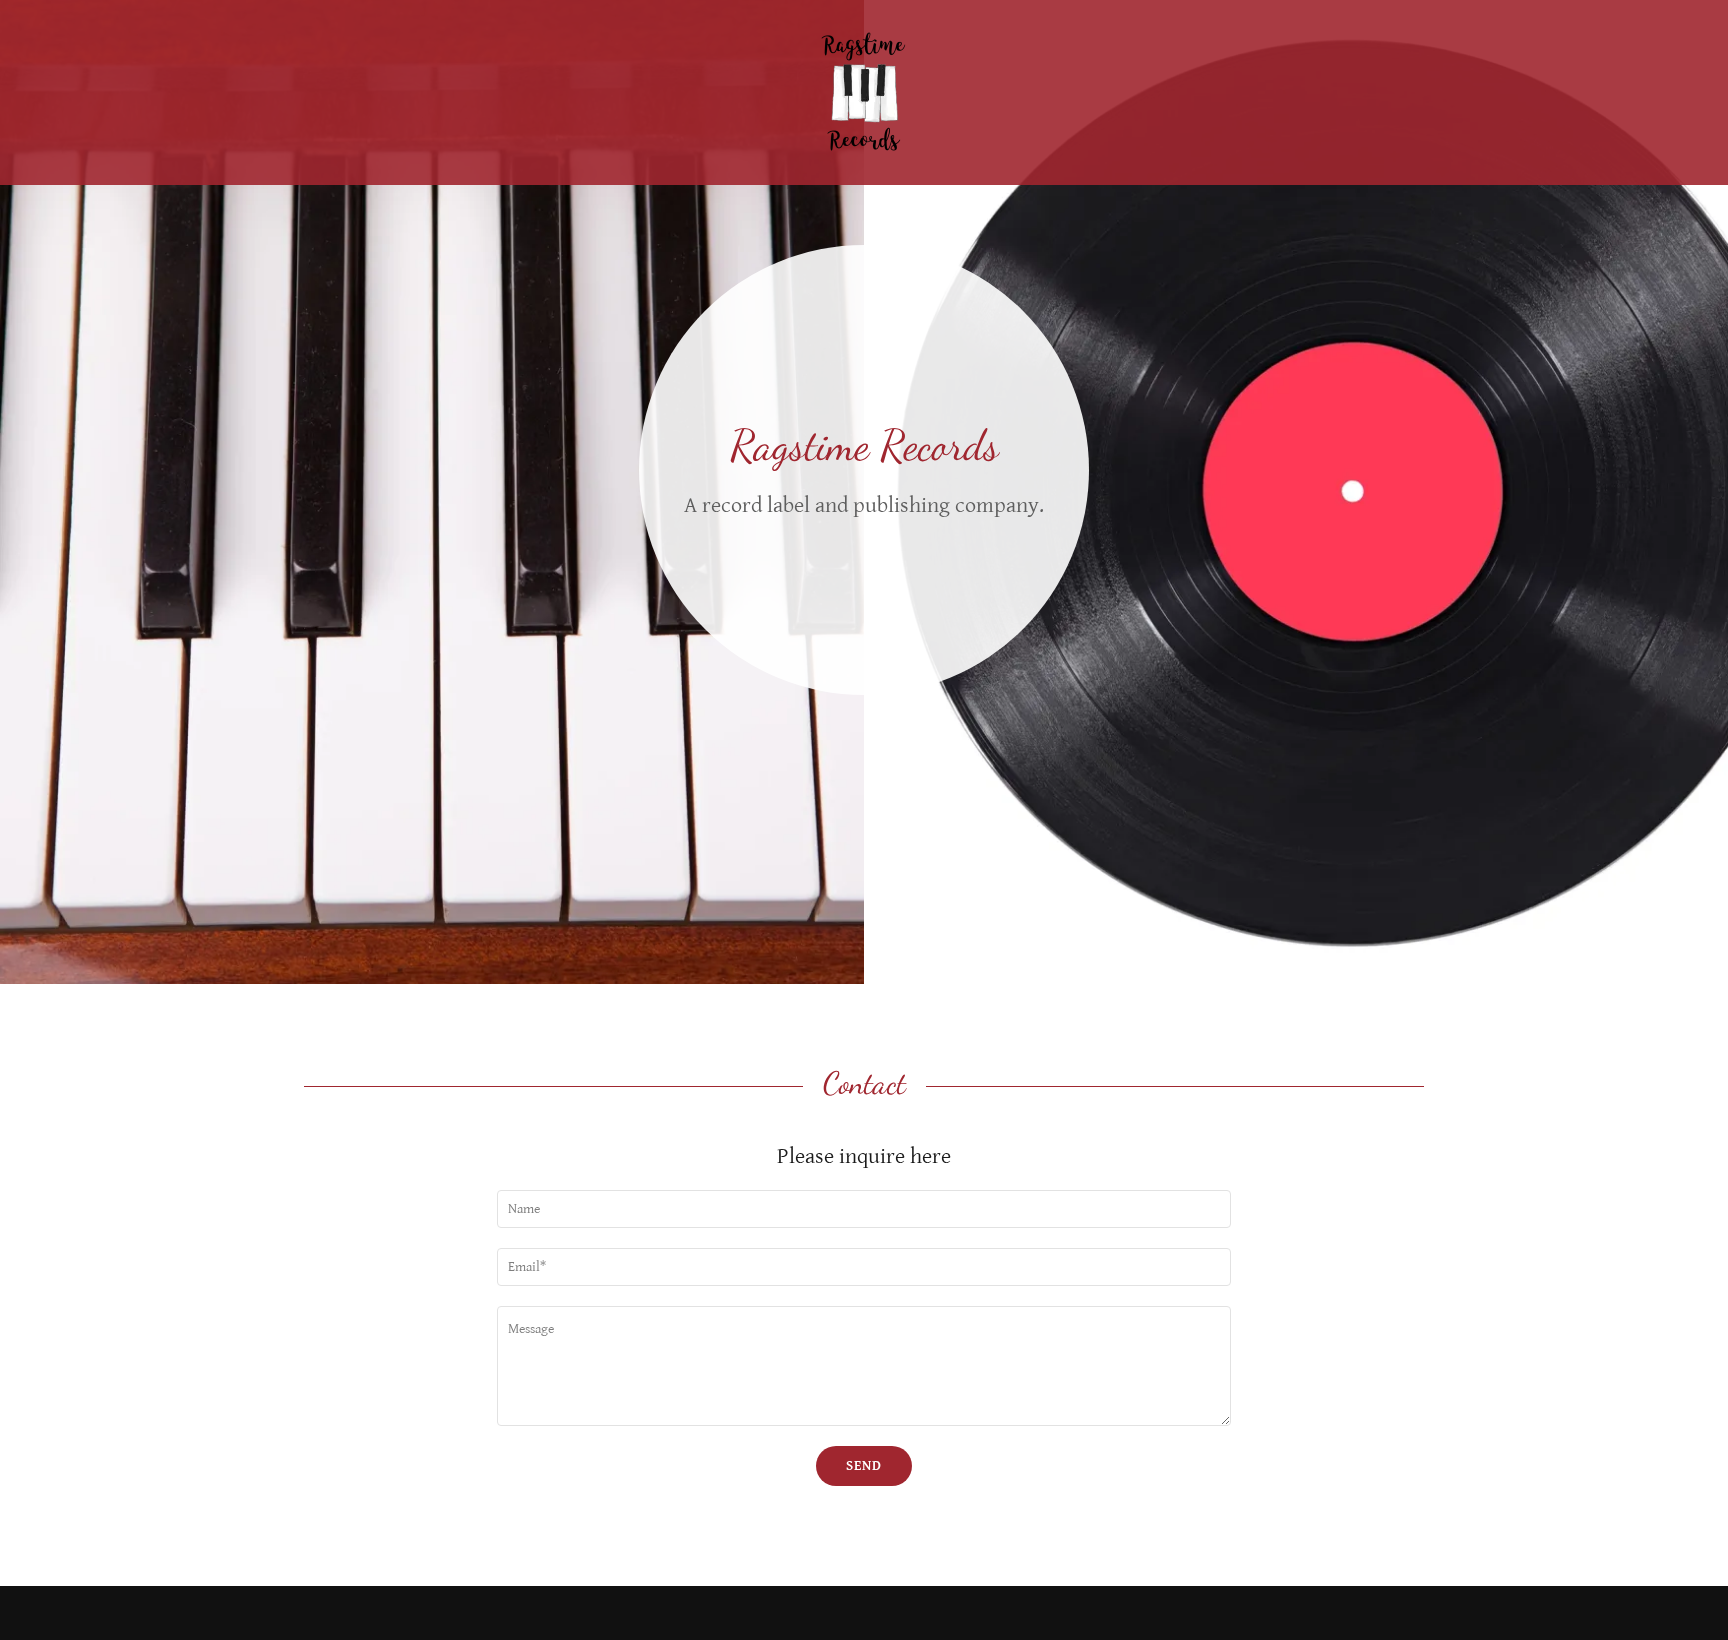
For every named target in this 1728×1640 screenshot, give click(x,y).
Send (864, 1466)
